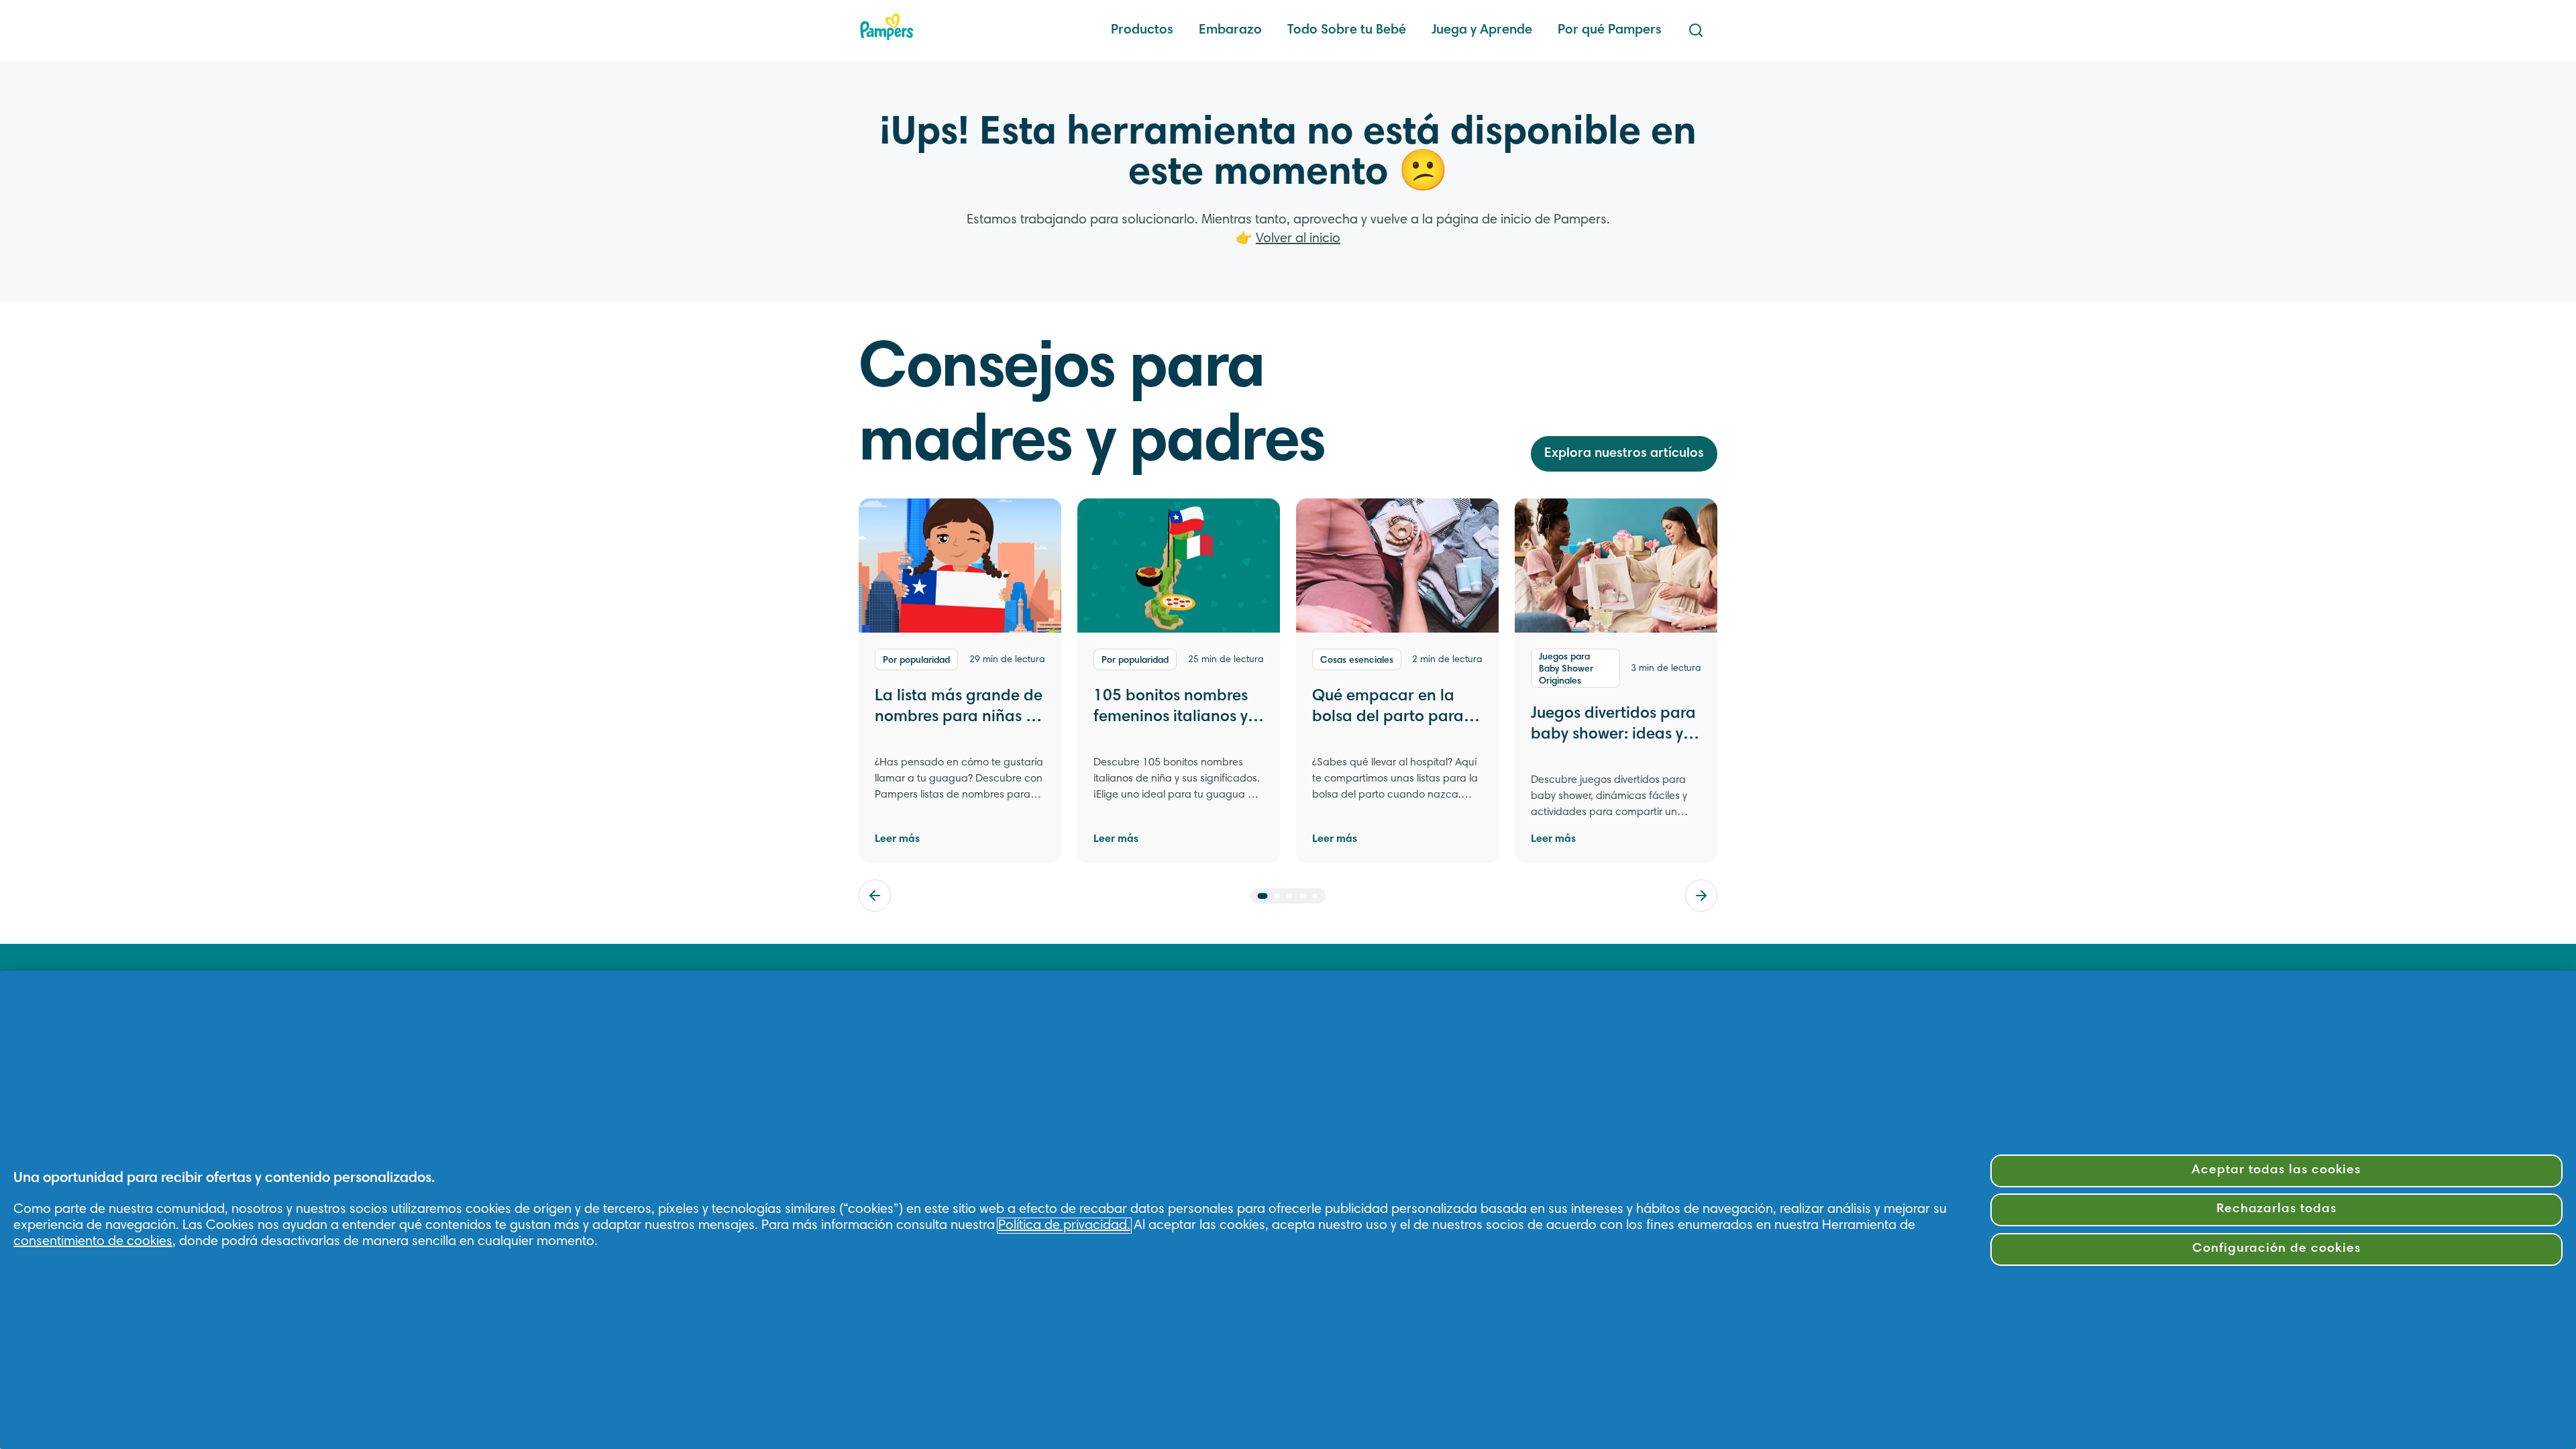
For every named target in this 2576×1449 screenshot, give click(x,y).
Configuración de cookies (2276, 1249)
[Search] (1696, 30)
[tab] (1263, 896)
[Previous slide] (875, 896)
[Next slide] (1701, 896)
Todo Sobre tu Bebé (1347, 30)
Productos (1142, 30)
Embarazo (1230, 30)
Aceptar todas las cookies (2276, 1170)
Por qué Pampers (1610, 30)
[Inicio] (887, 27)
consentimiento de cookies (93, 1242)
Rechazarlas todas (2276, 1209)
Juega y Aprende (1482, 30)
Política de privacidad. (1064, 1226)
